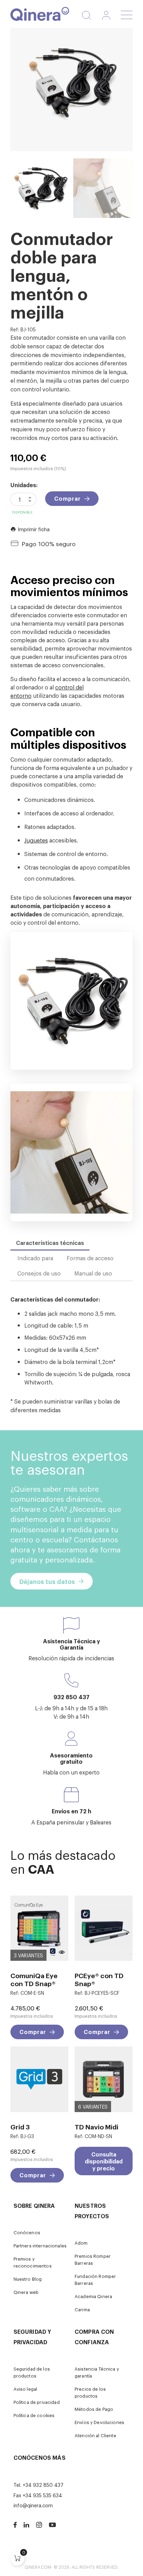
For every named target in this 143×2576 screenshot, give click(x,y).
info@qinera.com (33, 2505)
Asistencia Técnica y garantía (97, 2372)
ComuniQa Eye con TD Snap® (34, 1979)
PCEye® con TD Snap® (99, 1979)
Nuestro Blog (28, 2279)
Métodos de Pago (94, 2409)
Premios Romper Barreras (93, 2259)
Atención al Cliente (95, 2435)
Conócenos (27, 2232)
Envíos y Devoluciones (99, 2422)
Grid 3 (20, 2126)
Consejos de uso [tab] (39, 1273)
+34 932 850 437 (43, 2485)
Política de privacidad (37, 2402)
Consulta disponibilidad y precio (104, 2161)
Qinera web (26, 2292)
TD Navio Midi (96, 2126)
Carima (82, 2309)
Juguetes (36, 840)
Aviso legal (26, 2389)
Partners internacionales (40, 2245)
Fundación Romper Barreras (95, 2280)
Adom (81, 2243)
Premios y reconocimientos (33, 2262)
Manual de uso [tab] (93, 1273)
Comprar (68, 498)
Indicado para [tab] (35, 1258)
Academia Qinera (93, 2296)
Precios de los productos (90, 2392)
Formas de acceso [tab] (90, 1258)
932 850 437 (71, 1697)
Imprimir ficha (30, 529)
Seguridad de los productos (32, 2372)
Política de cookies (34, 2415)
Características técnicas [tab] (50, 1243)
